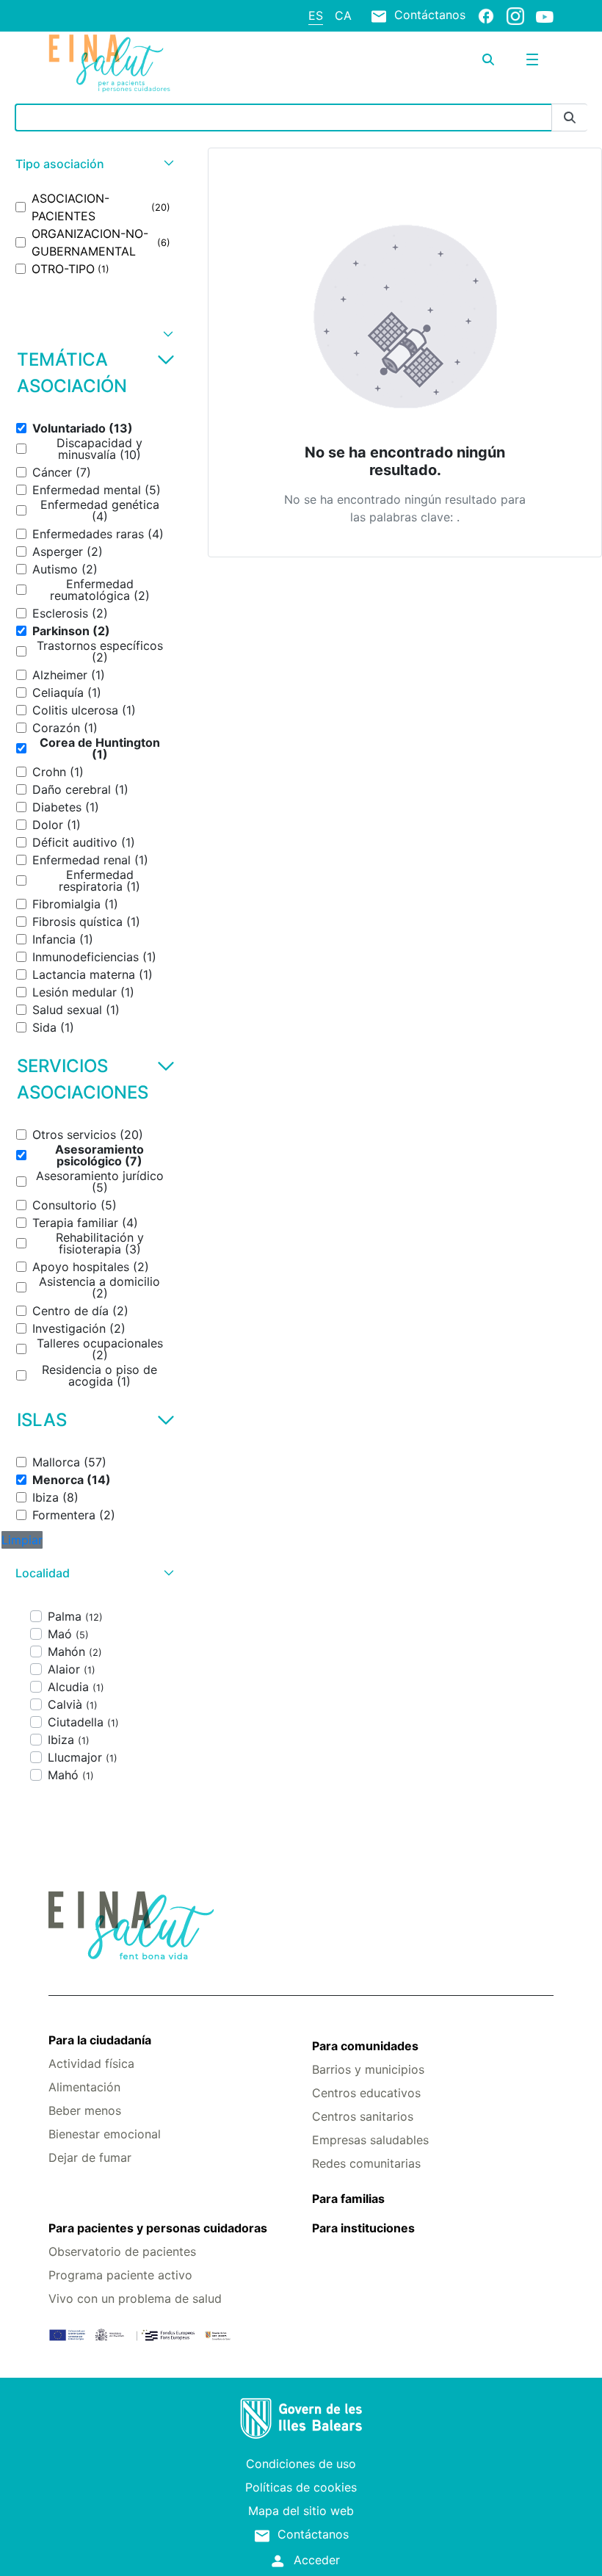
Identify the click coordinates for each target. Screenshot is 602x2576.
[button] (93, 164)
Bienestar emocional (105, 2134)
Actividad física (91, 2063)
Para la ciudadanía (100, 2040)
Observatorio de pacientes (122, 2251)
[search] (488, 59)
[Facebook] (486, 15)
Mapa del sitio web (301, 2511)
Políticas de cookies (301, 2487)
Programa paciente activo (120, 2275)
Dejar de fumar (90, 2157)
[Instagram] (515, 15)
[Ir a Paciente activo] (133, 63)
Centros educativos (366, 2093)
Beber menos (85, 2110)
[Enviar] (570, 118)
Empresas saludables (370, 2140)
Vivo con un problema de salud (135, 2298)
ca (343, 15)
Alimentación (84, 2087)
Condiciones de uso (301, 2464)
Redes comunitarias (366, 2163)
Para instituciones (363, 2228)
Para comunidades (365, 2046)
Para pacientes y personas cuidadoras (158, 2228)
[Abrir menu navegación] (532, 59)
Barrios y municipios (368, 2069)
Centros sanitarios (363, 2116)
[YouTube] (545, 16)
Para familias (348, 2199)
